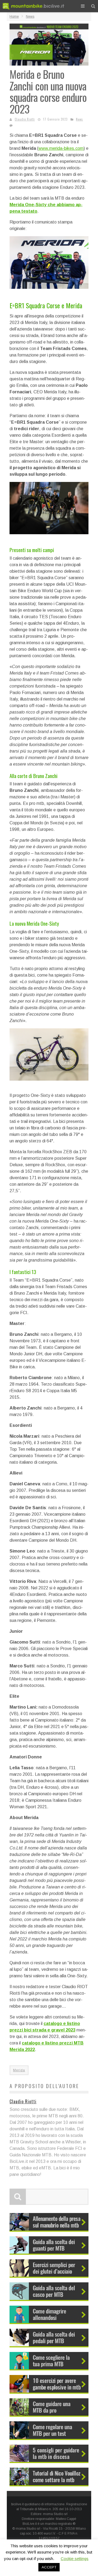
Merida (19, 2070)
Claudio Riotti (25, 119)
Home (14, 17)
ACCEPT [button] (49, 2567)
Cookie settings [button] (75, 2559)
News (79, 119)
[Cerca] (93, 6)
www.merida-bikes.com (61, 148)
